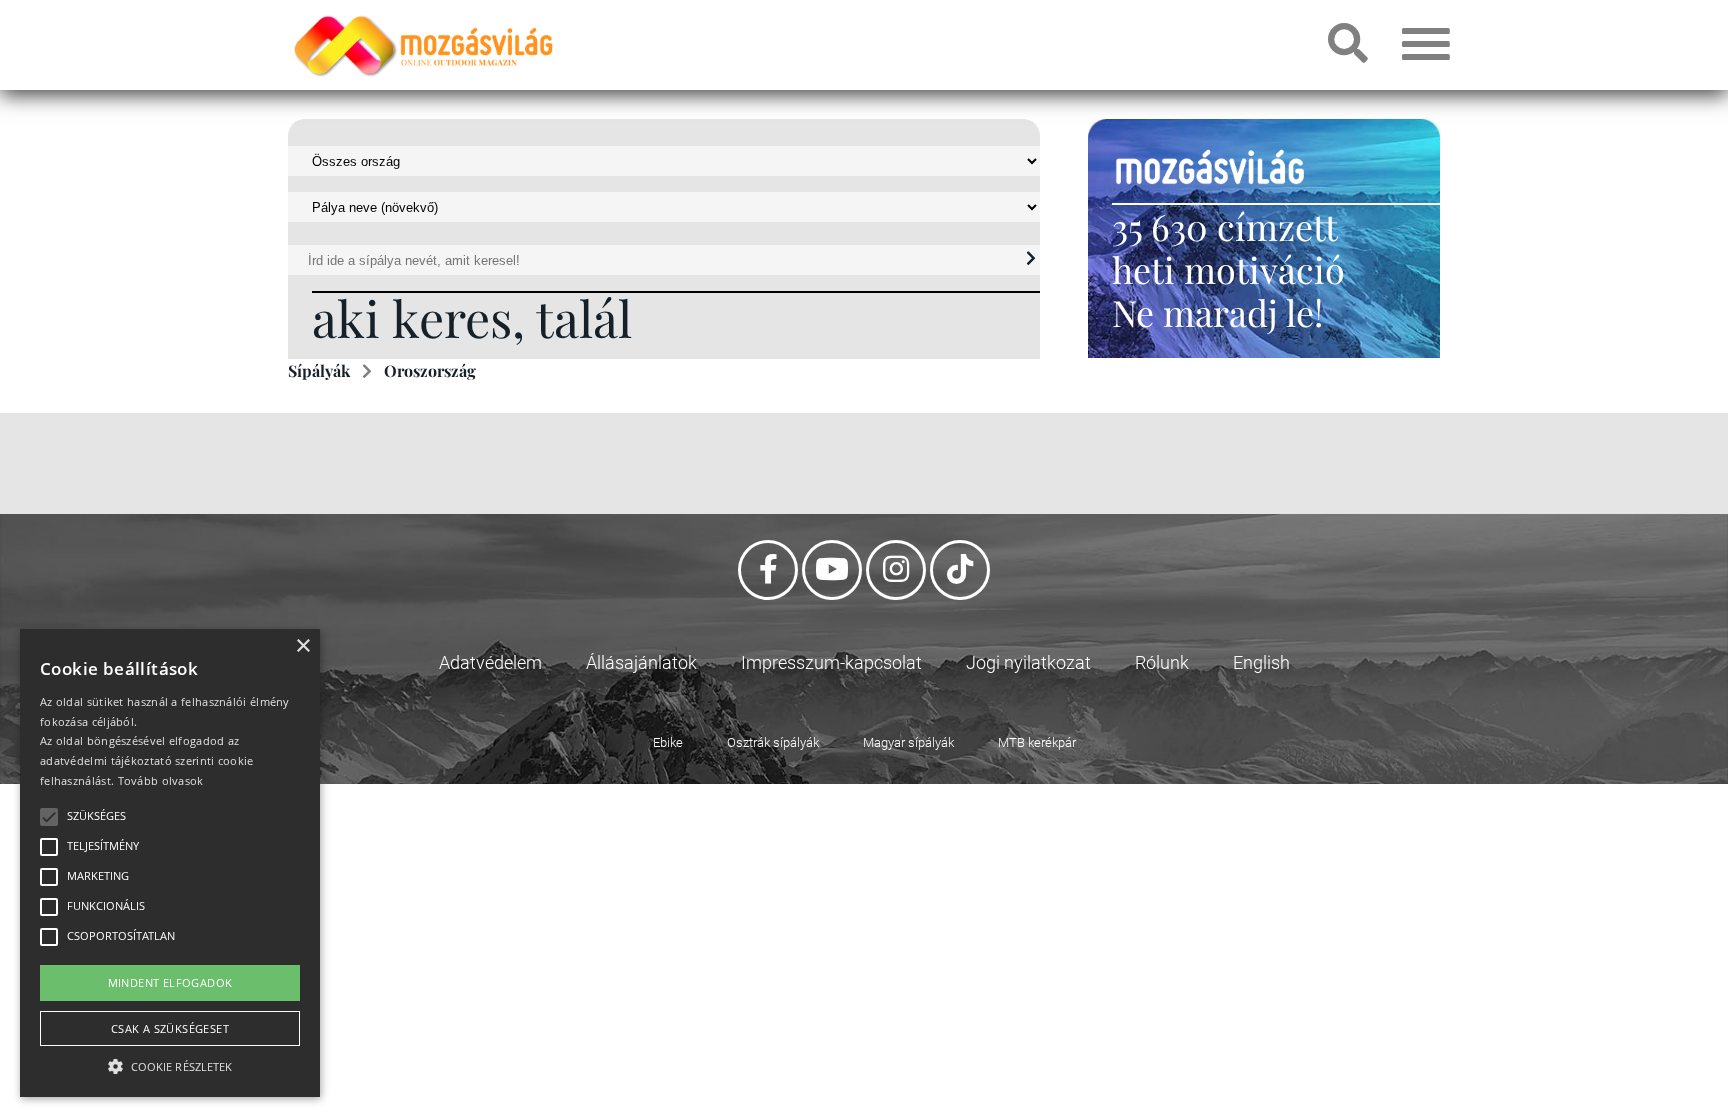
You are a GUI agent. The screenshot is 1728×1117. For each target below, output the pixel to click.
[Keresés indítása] (1031, 259)
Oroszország (430, 370)
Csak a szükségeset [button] (170, 1028)
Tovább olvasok (161, 780)
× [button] (302, 646)
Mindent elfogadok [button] (170, 982)
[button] (170, 1063)
